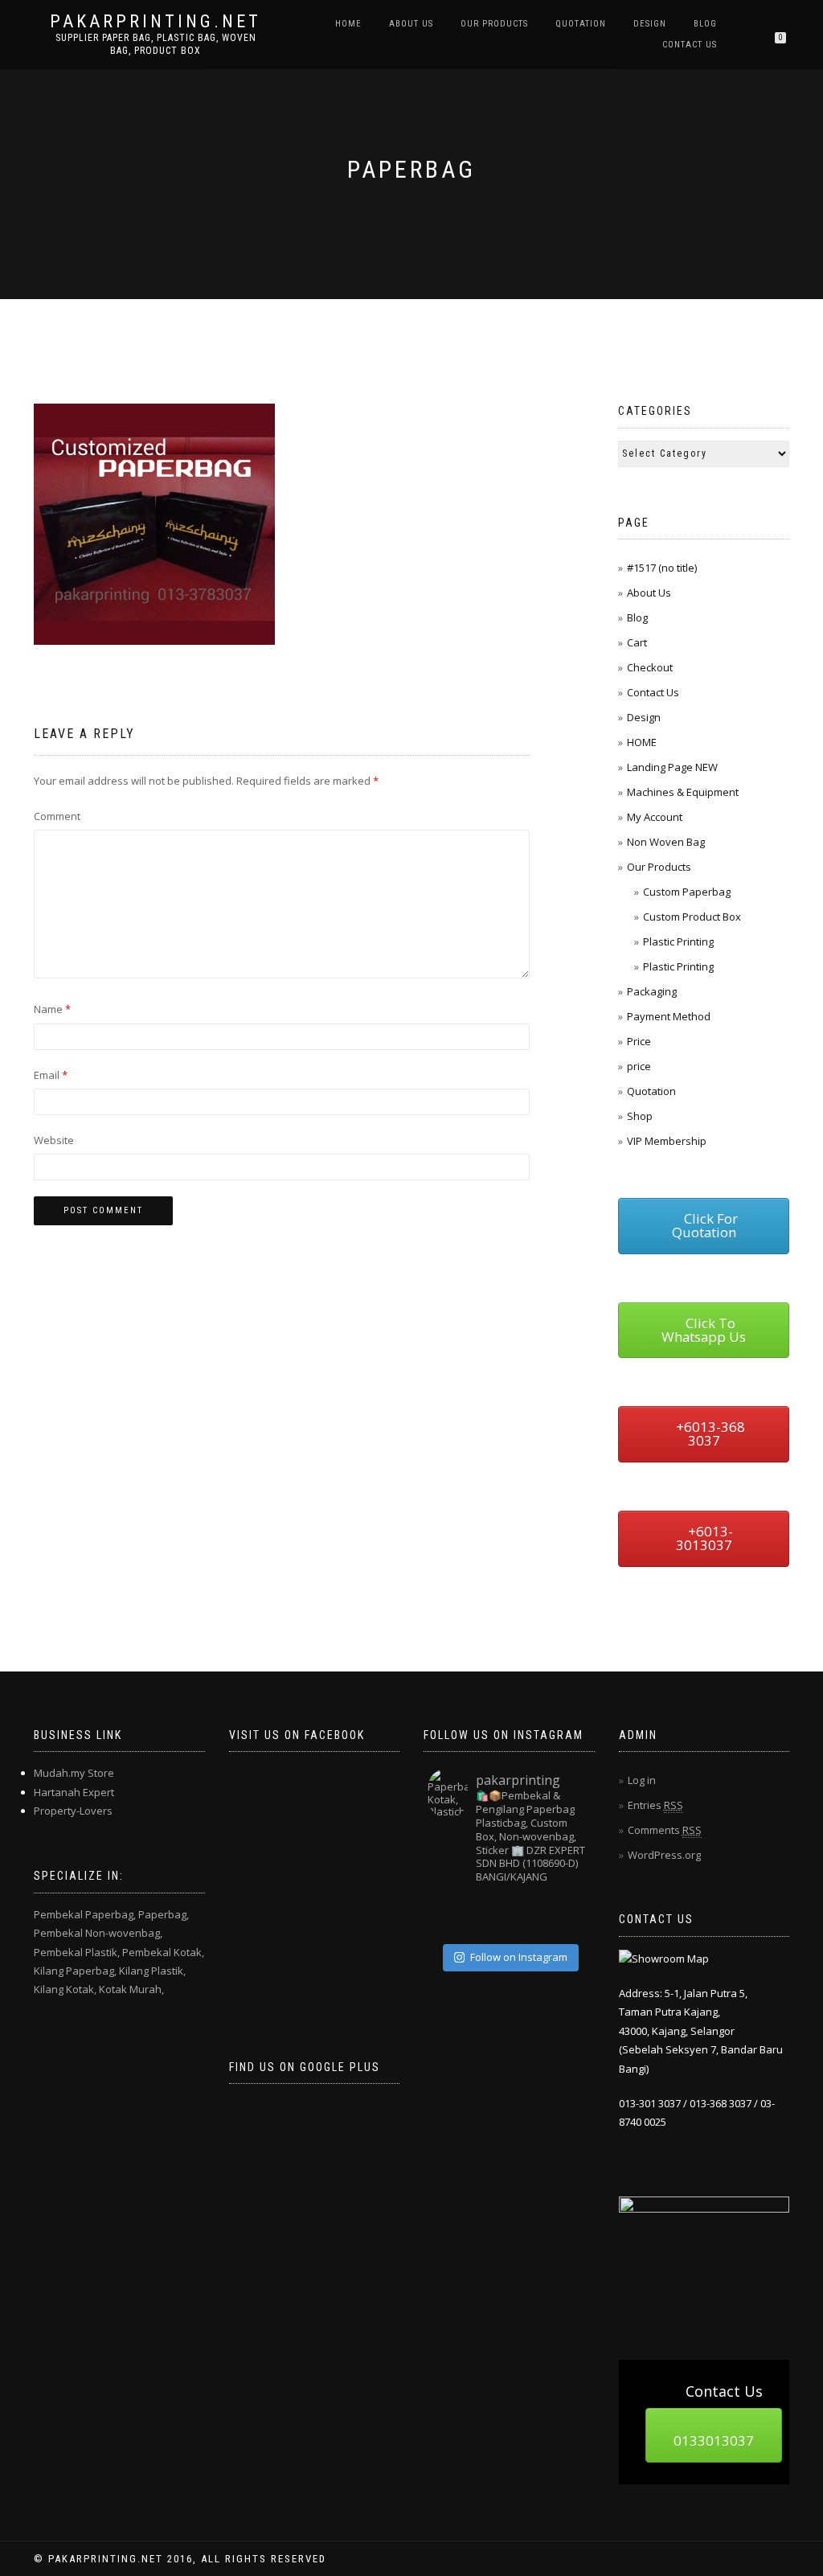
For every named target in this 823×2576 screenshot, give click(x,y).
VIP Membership (667, 1141)
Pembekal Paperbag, (85, 1914)
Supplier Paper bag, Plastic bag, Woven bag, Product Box (156, 44)
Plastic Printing (678, 941)
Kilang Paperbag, (75, 1971)
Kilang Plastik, (152, 1971)
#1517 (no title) (662, 568)
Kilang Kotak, (65, 1989)
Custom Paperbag (687, 892)
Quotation (651, 1091)
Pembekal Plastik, (77, 1952)
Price (639, 1041)
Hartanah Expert (74, 1792)
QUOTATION (581, 24)
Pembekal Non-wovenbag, (98, 1933)
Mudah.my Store (74, 1773)
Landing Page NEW (672, 767)
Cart (637, 642)
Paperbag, (164, 1914)
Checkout (650, 667)
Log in (642, 1780)
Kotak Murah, (131, 1989)
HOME (348, 24)
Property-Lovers (73, 1811)
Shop (640, 1116)
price (639, 1066)
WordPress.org (664, 1855)
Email (51, 1075)
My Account (655, 817)
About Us (411, 24)
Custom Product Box (692, 917)
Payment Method (669, 1016)
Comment (57, 816)
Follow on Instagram (519, 1957)
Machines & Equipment (683, 792)
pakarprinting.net (156, 22)
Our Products (494, 24)
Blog (705, 24)
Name (52, 1009)
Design (650, 24)
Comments (665, 1830)
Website (54, 1140)
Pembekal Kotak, (163, 1952)
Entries (655, 1805)
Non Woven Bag (666, 842)
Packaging (652, 991)
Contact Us (690, 45)
